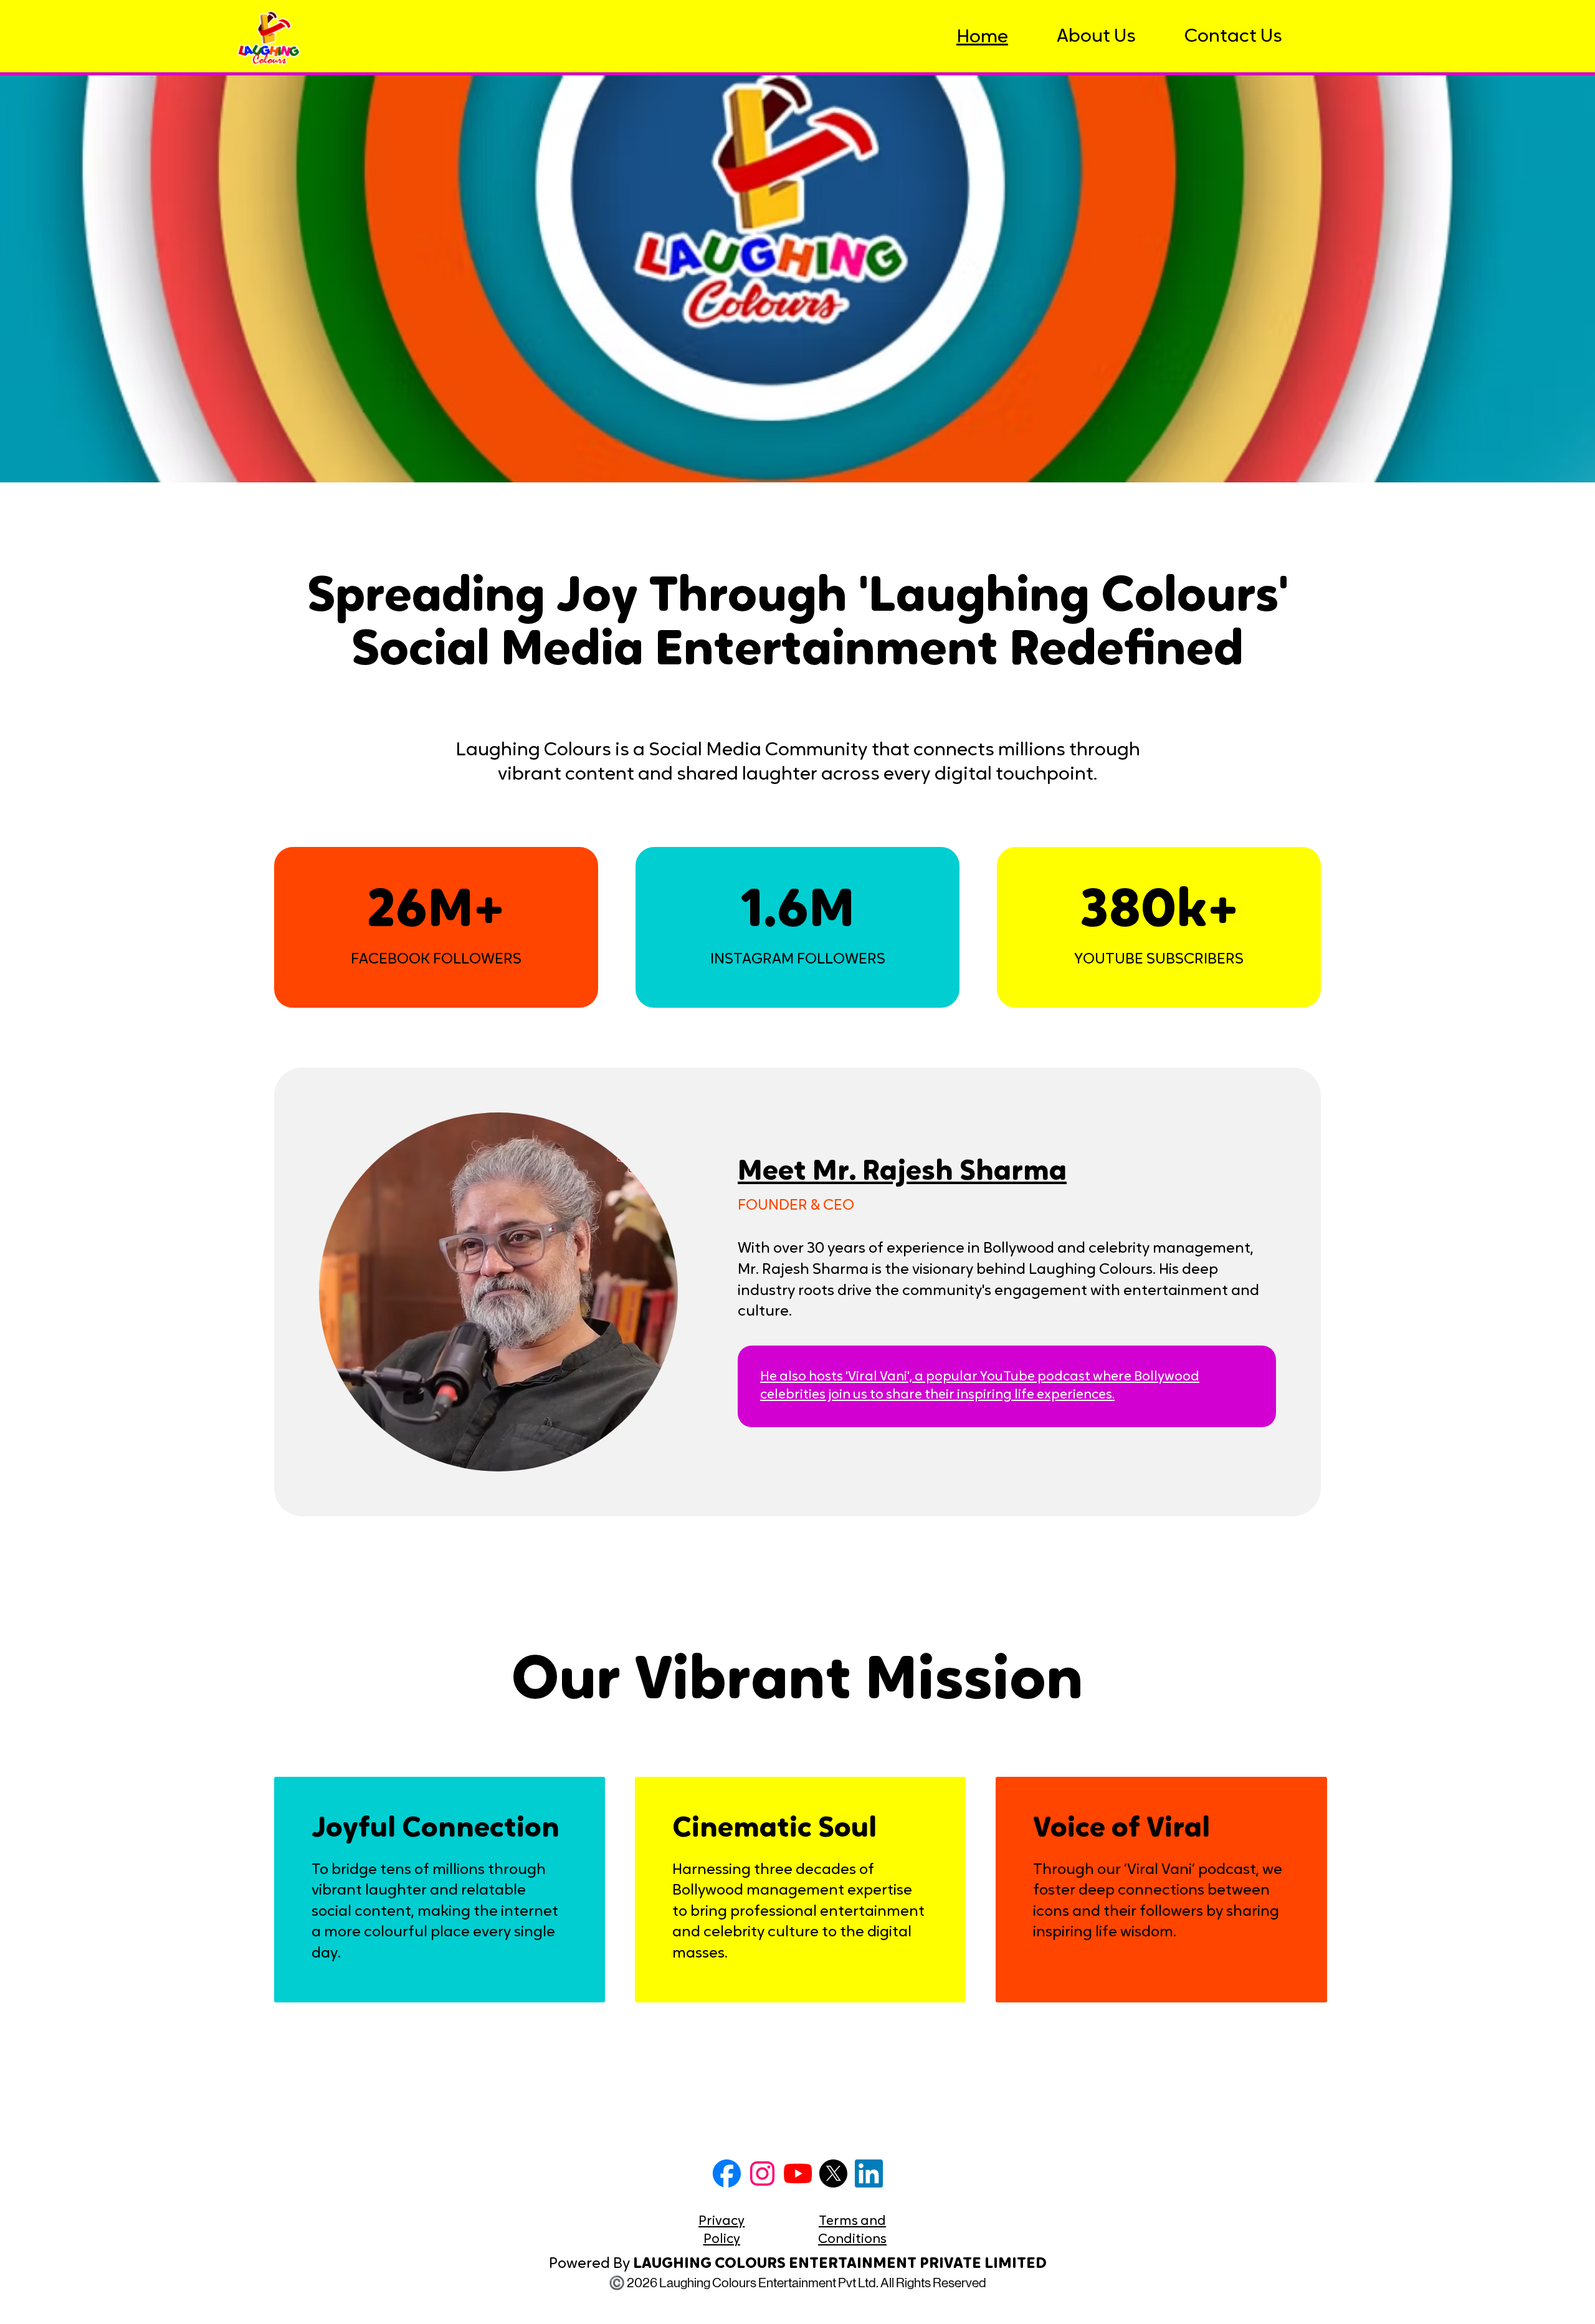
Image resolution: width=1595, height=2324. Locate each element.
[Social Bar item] (727, 2173)
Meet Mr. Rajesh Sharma (902, 1173)
